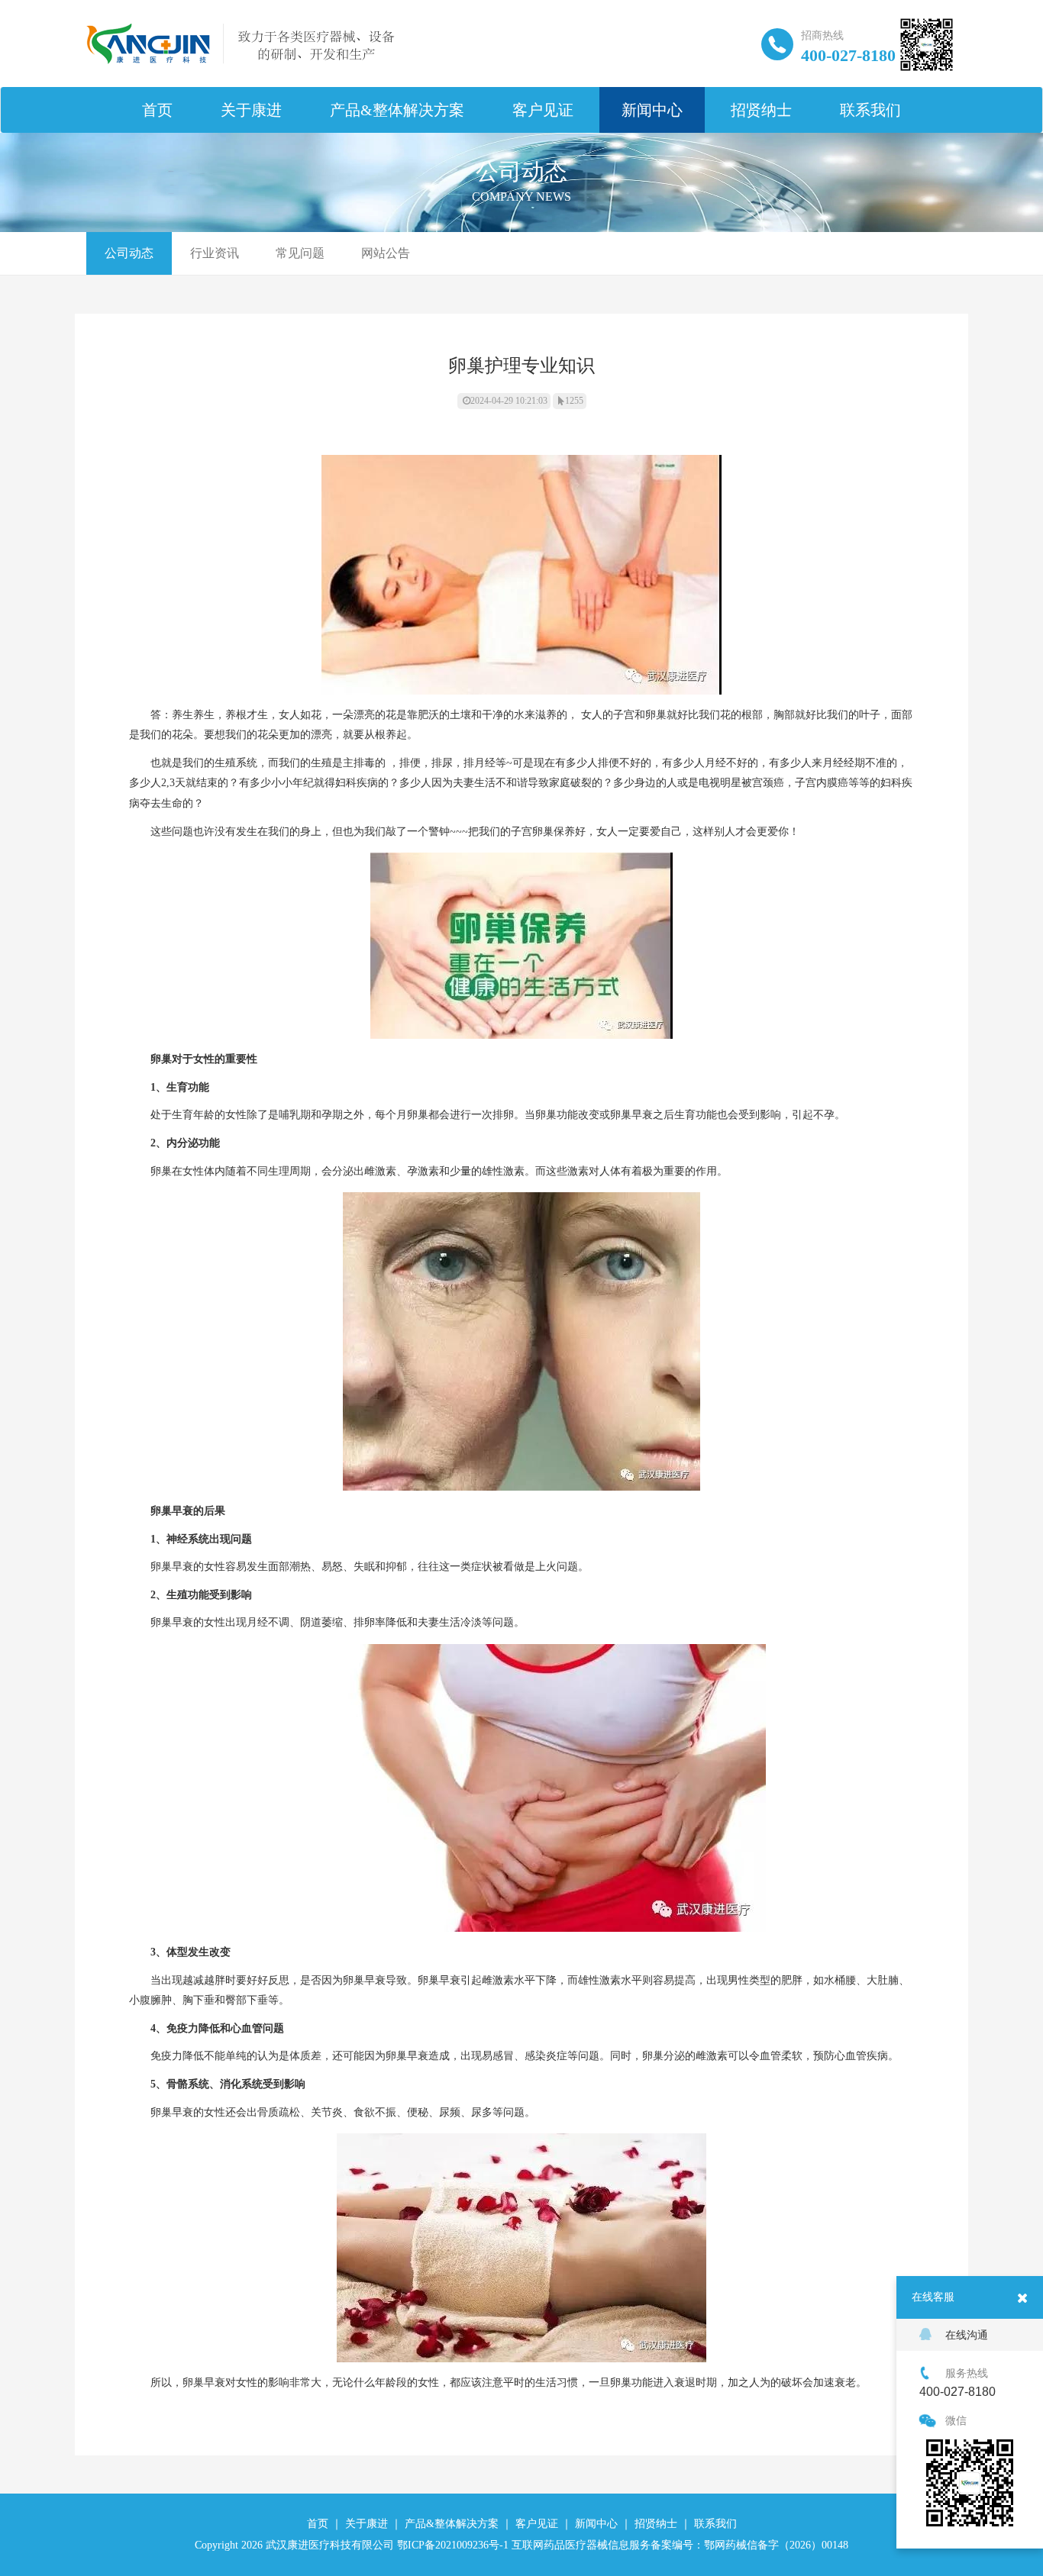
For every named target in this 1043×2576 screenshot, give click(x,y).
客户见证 (543, 110)
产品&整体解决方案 (397, 110)
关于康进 (251, 110)
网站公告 (386, 253)
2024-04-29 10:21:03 (509, 401)
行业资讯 (215, 253)
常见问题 (300, 253)
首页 (157, 110)
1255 (574, 401)
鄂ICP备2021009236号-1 (453, 2545)
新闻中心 (652, 110)
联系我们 (870, 110)
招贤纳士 (761, 110)
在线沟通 (967, 2335)
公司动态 (129, 253)
